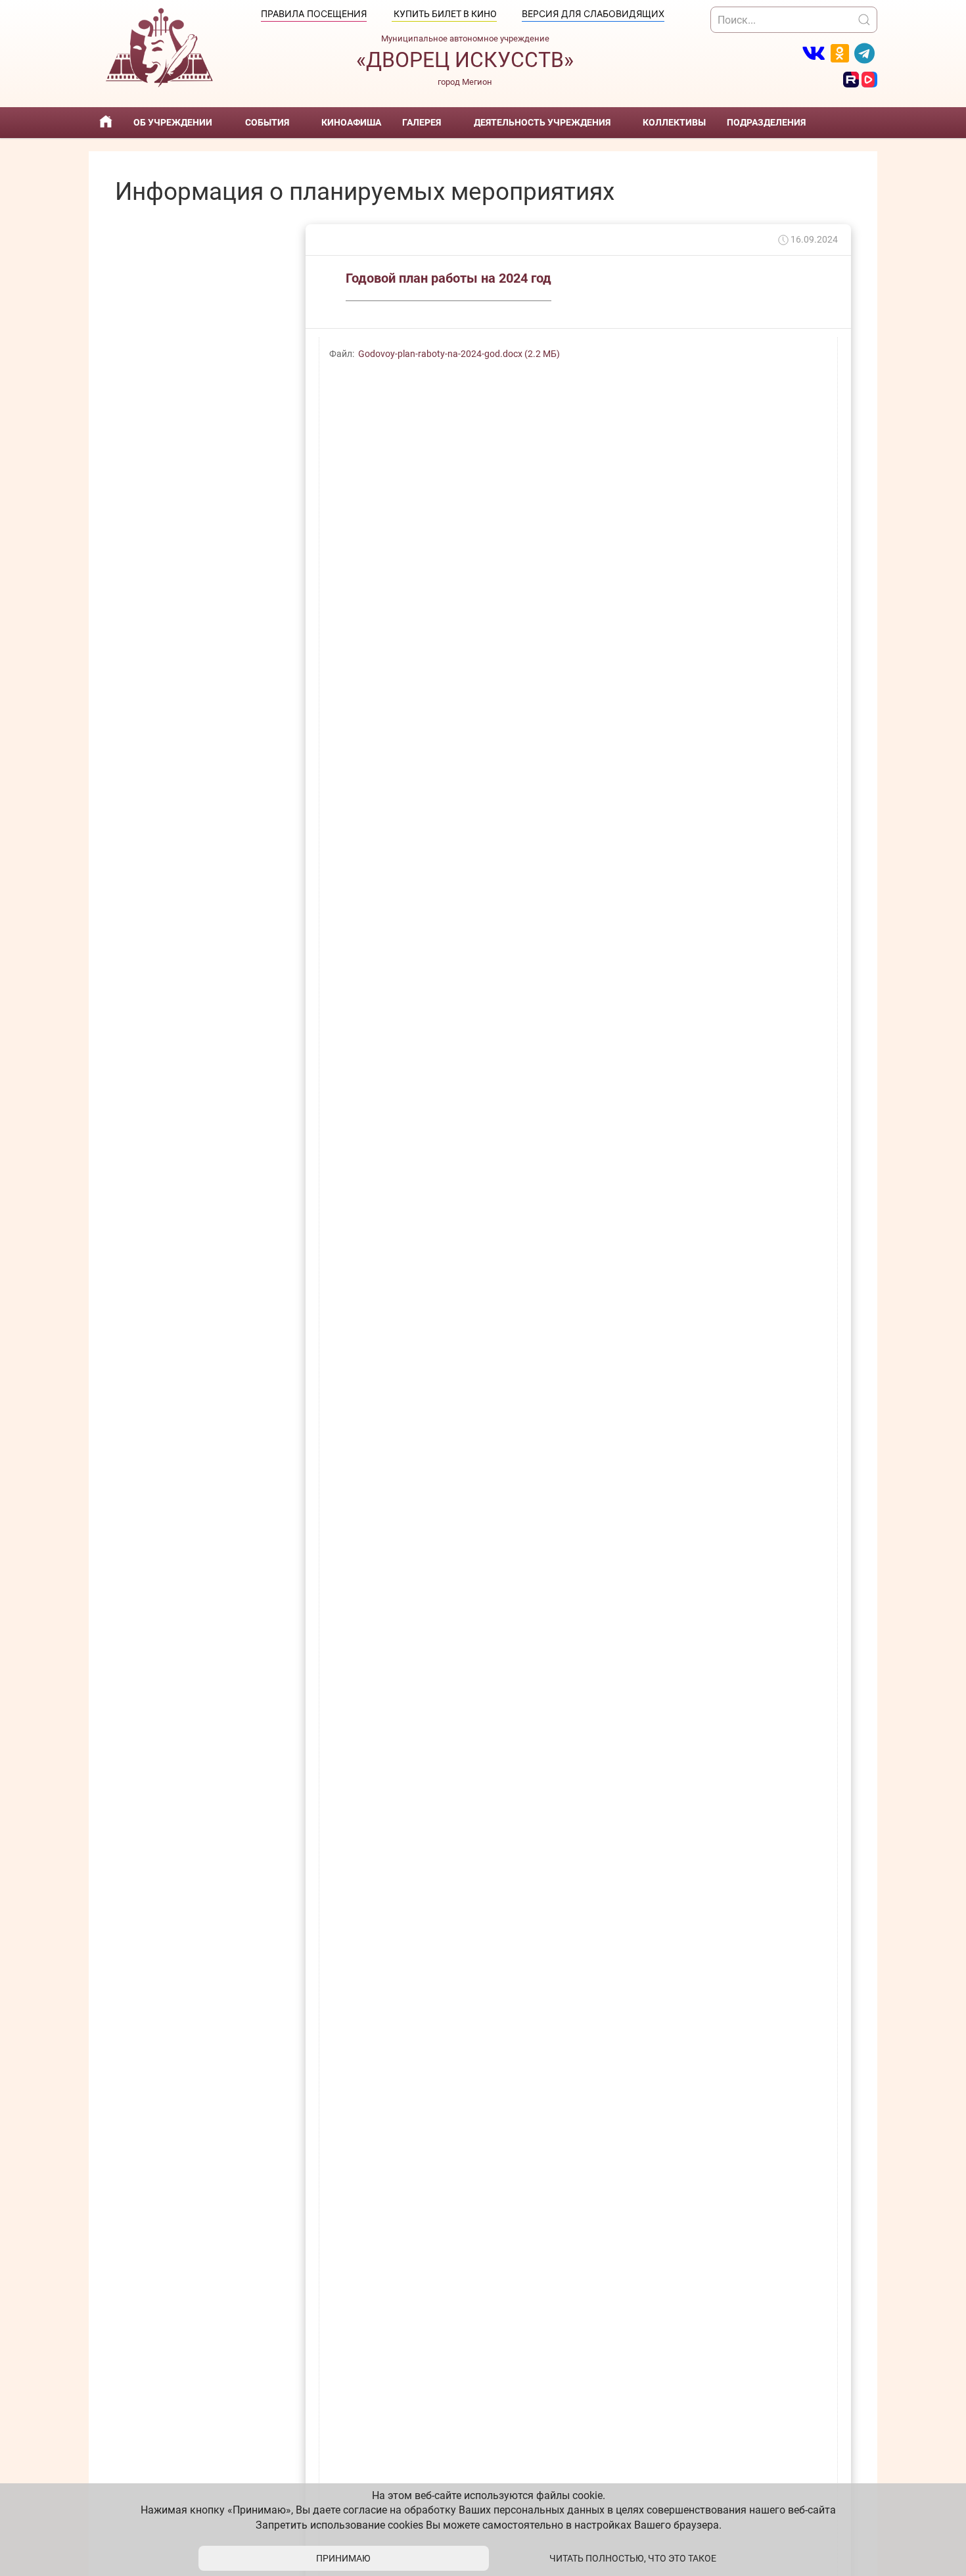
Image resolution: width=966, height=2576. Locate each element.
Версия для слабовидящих (593, 13)
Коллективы (674, 122)
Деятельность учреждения (542, 122)
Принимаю (343, 2558)
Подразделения (766, 122)
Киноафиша (351, 122)
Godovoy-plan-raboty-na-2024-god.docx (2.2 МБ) (459, 354)
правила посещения (314, 13)
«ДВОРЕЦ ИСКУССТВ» (465, 60)
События (267, 122)
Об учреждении (173, 122)
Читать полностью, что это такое (633, 2558)
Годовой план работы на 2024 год (448, 278)
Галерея (422, 122)
